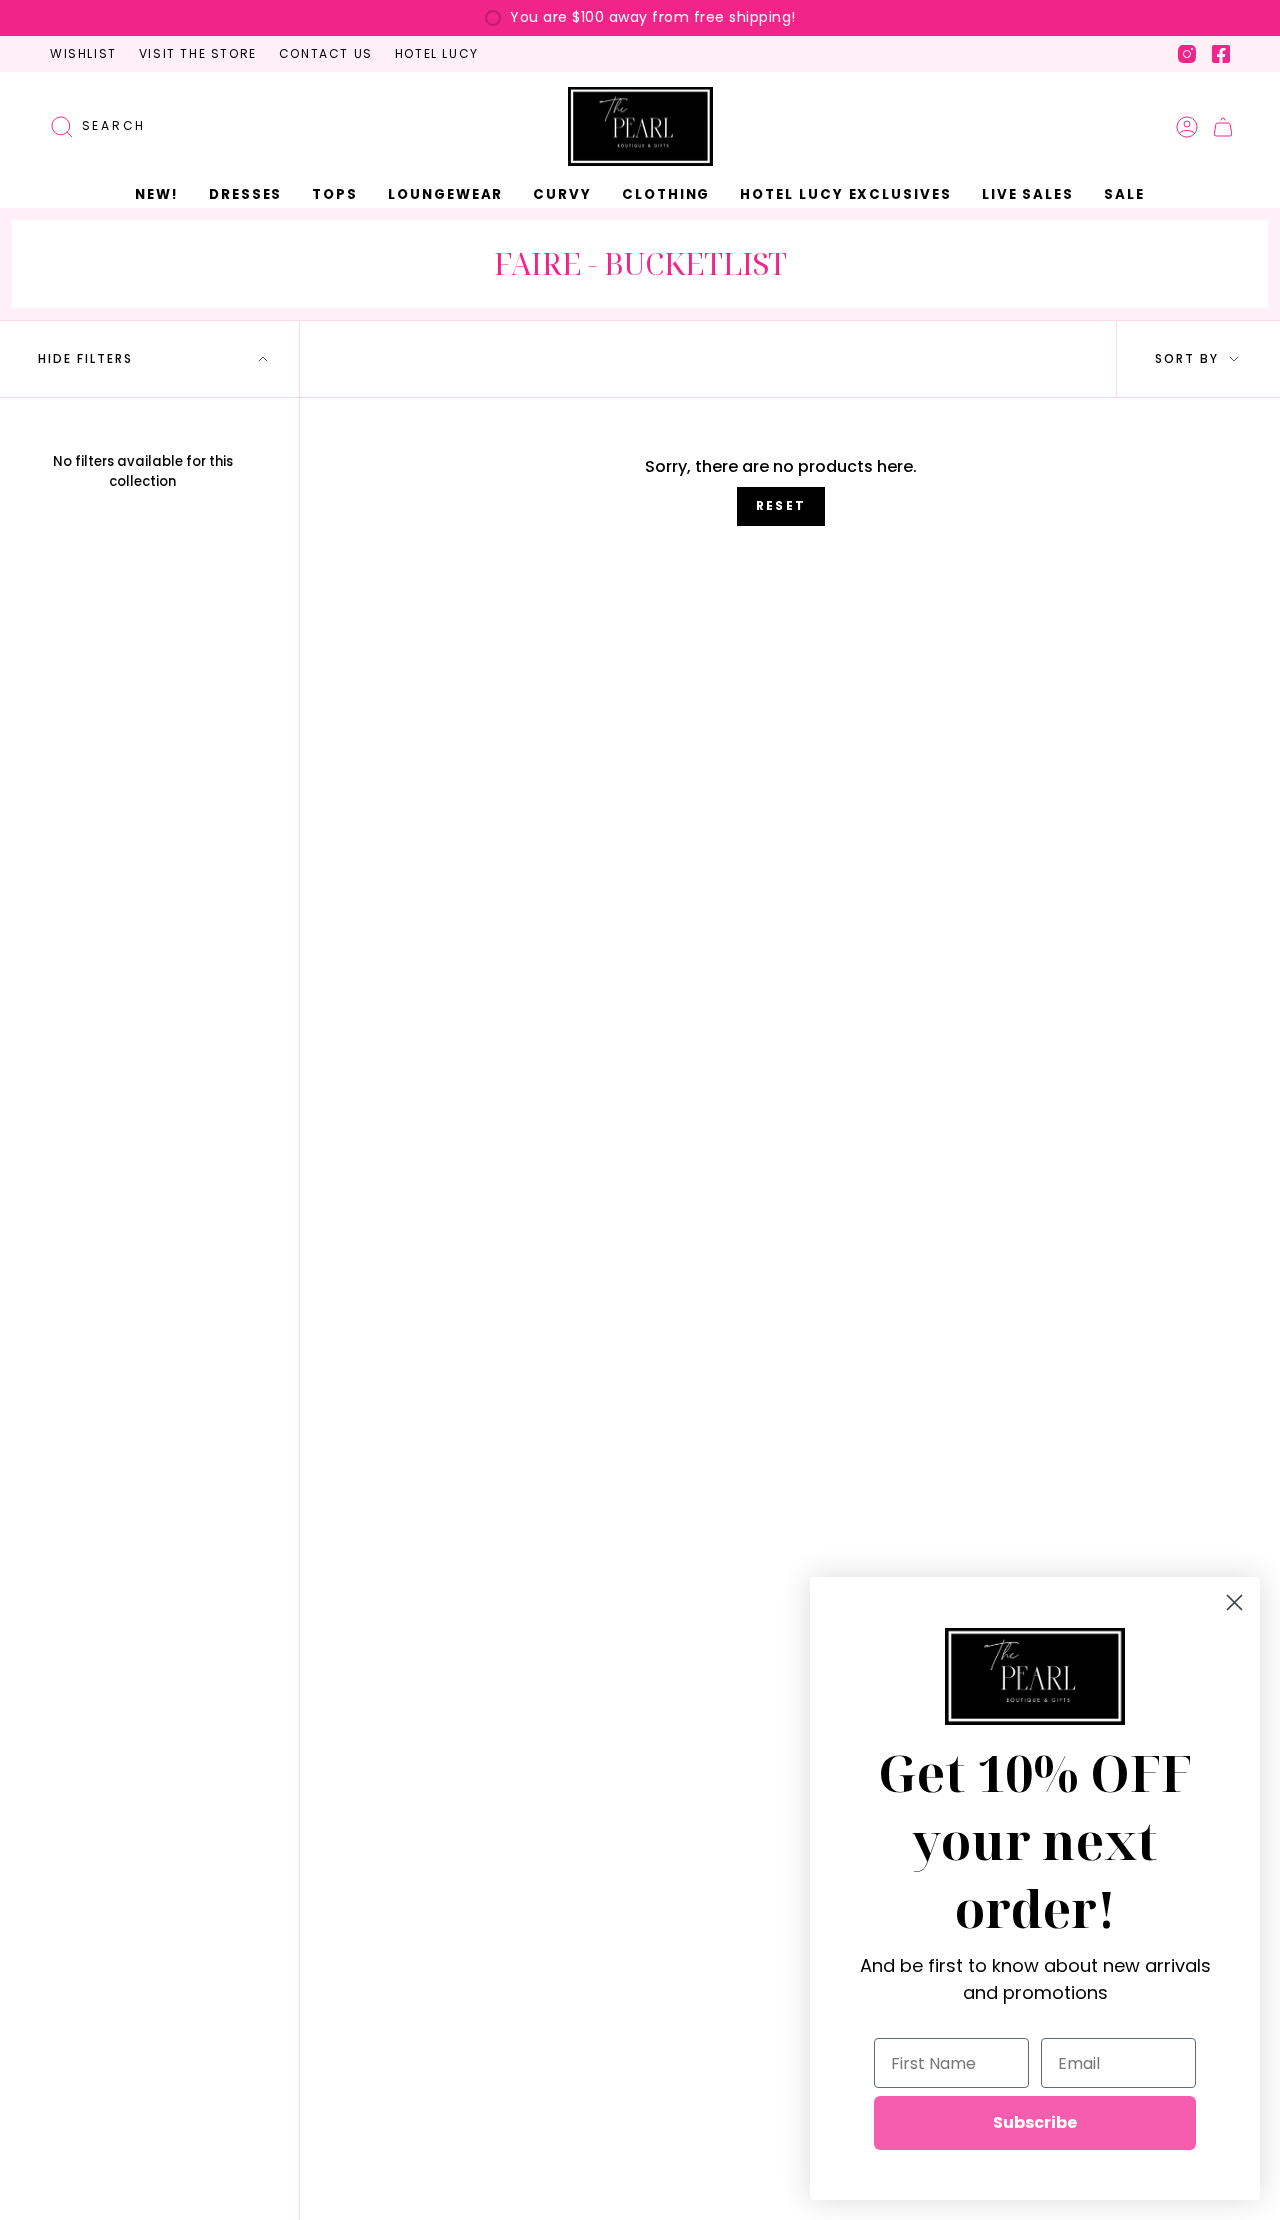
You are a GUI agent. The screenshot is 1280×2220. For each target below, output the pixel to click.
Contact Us (326, 53)
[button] (245, 195)
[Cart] (1223, 127)
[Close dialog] (1234, 1602)
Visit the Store (198, 53)
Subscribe (1035, 2122)
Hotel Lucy (437, 53)
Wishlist (83, 53)
